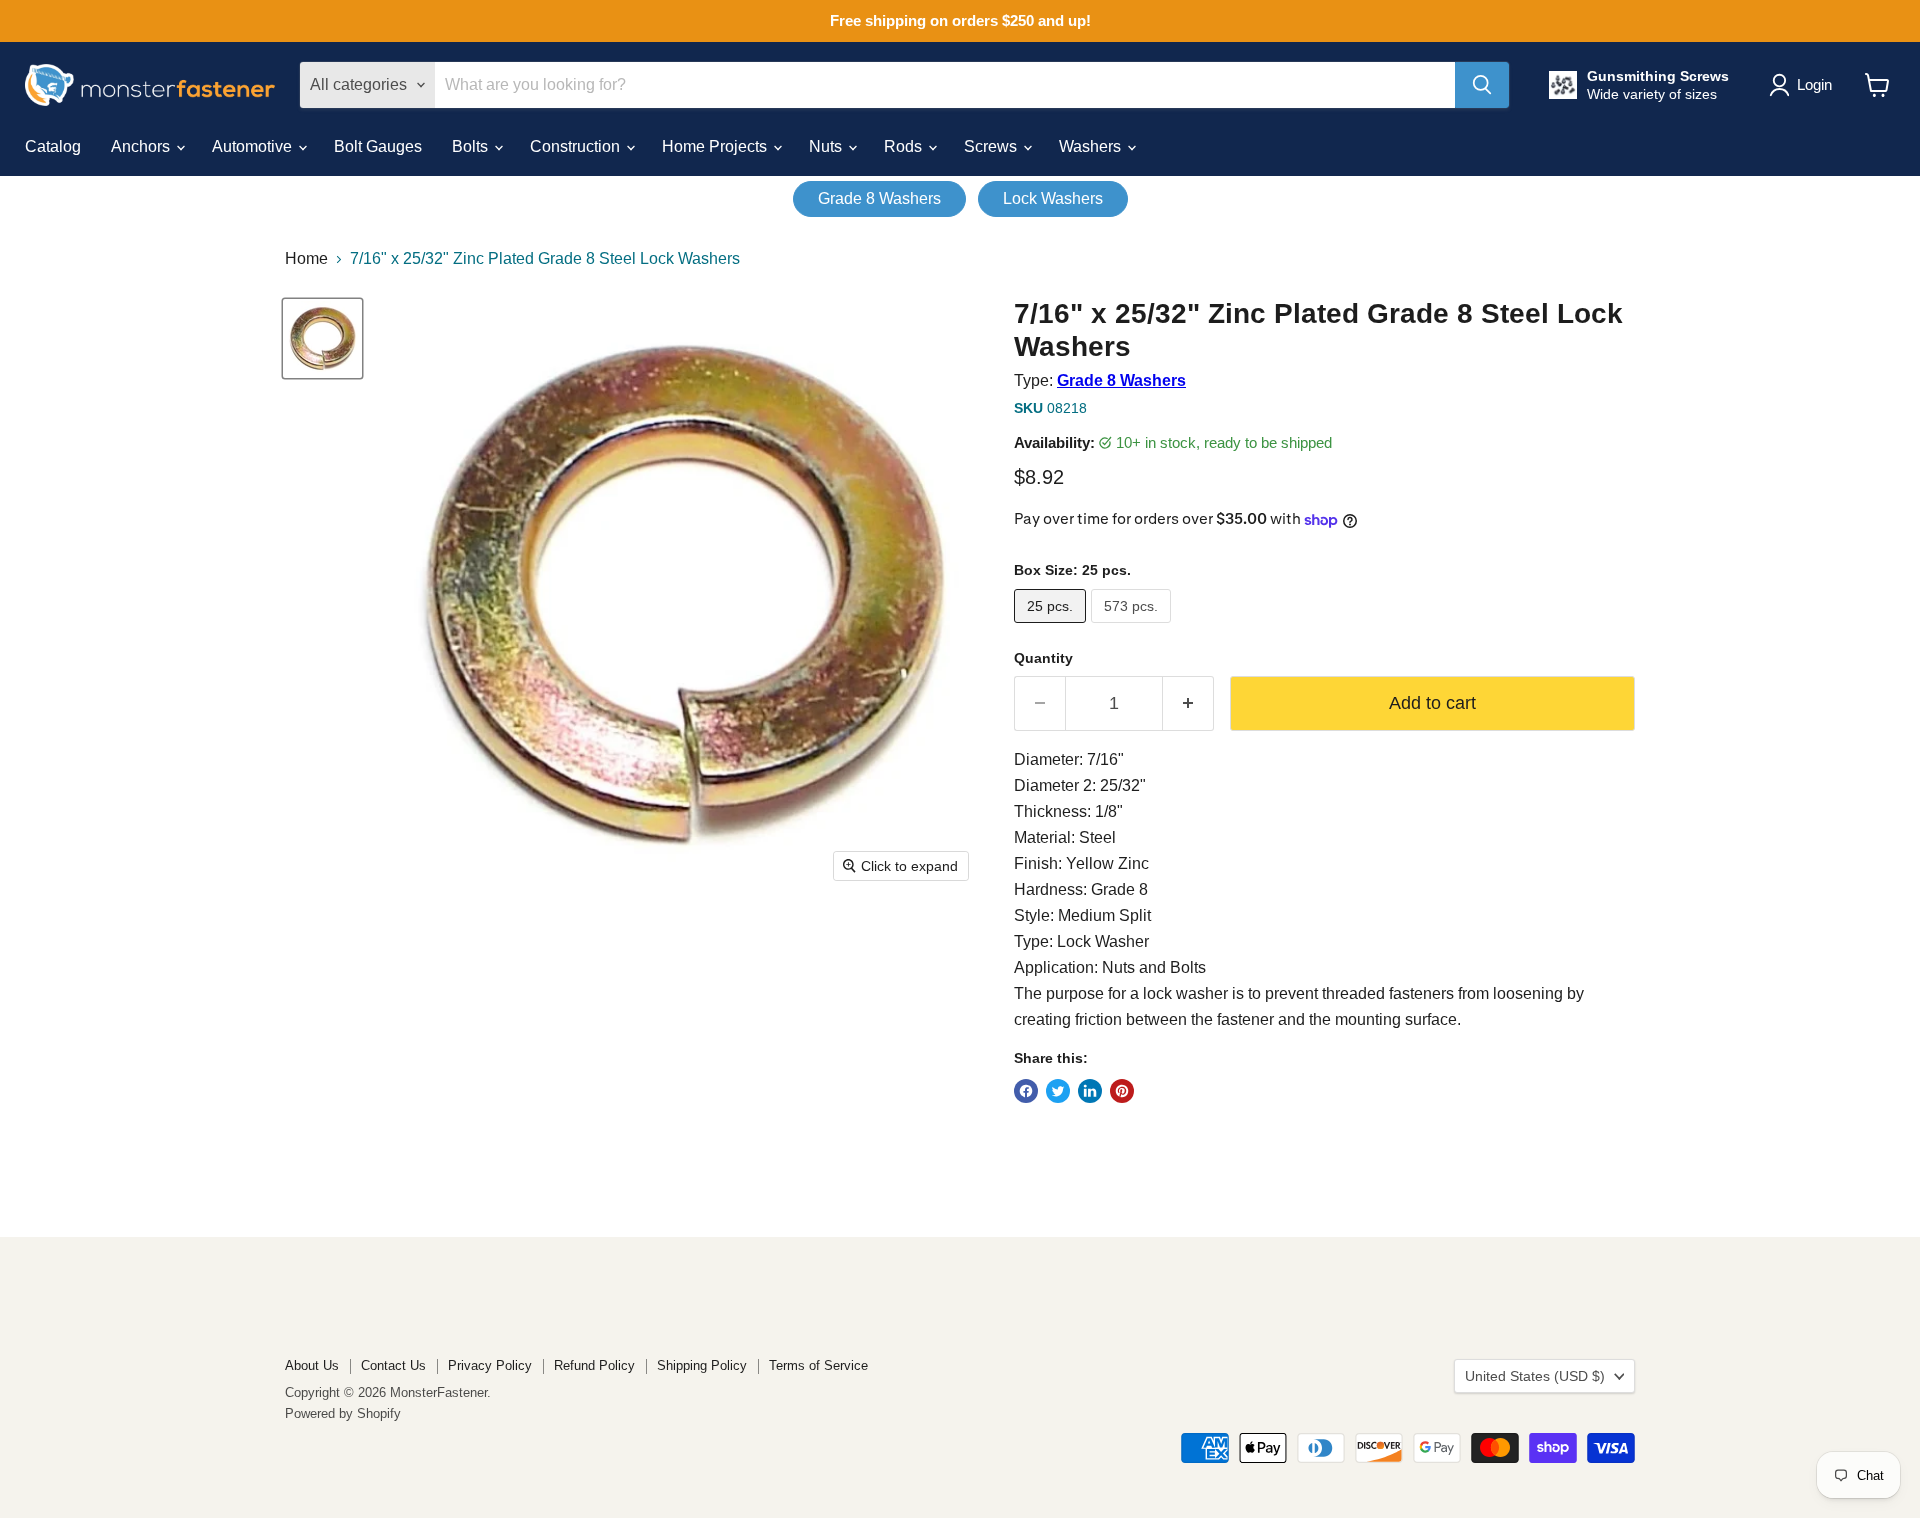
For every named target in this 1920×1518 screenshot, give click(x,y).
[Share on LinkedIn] (1090, 1091)
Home (306, 258)
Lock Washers (1053, 198)
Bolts (472, 146)
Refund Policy (594, 1365)
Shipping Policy (702, 1365)
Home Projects (716, 146)
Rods (905, 146)
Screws (992, 146)
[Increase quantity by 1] (1188, 703)
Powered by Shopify (343, 1413)
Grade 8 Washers (879, 198)
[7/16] (322, 338)
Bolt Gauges (378, 146)
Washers (1092, 146)
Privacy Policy (490, 1365)
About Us (312, 1365)
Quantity (1043, 658)
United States (1535, 1376)
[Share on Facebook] (1026, 1091)
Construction (577, 146)
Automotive (254, 146)
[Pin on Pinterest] (1122, 1091)
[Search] (1482, 85)
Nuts (827, 146)
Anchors (142, 146)
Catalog (53, 146)
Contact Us (393, 1365)
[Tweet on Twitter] (1058, 1091)
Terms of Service (818, 1365)
